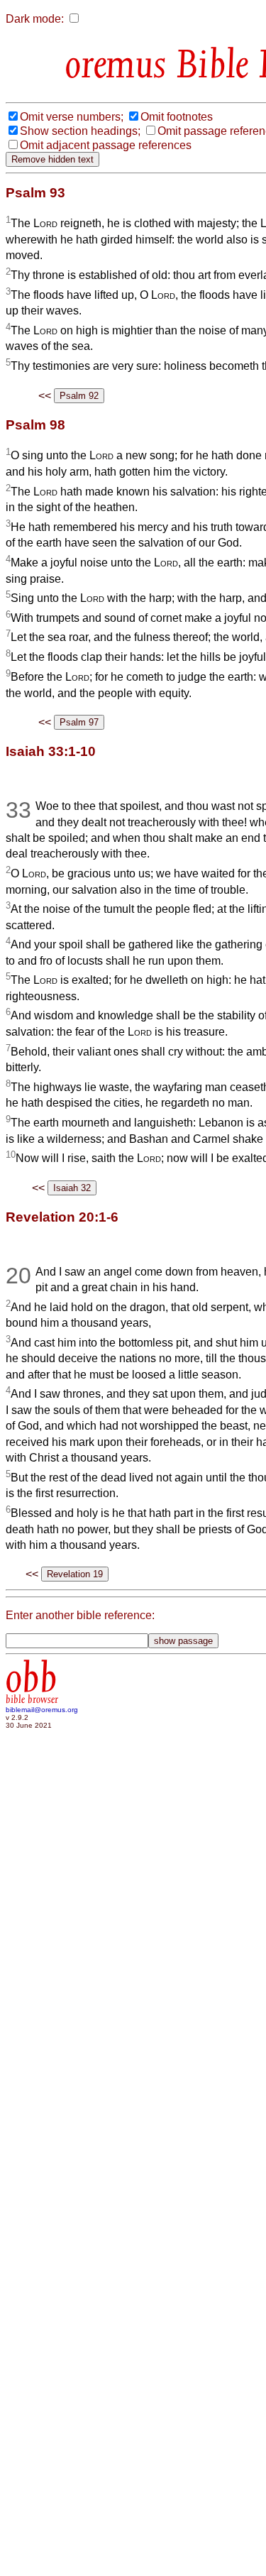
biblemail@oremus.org (42, 1710)
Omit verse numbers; (72, 117)
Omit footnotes (177, 117)
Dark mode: (35, 19)
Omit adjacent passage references (106, 145)
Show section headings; (80, 131)
